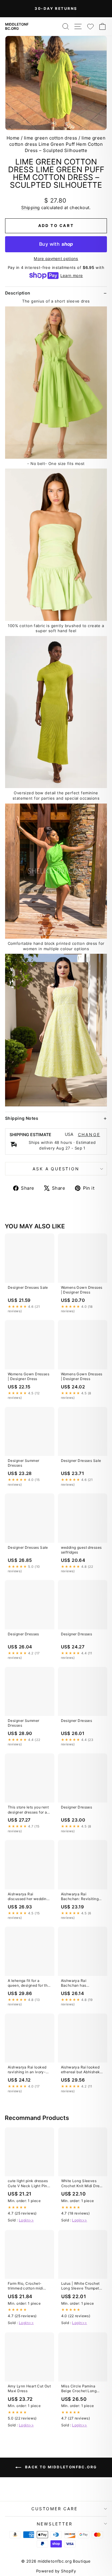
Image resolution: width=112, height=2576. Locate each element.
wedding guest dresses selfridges (81, 1550)
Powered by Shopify (56, 2571)
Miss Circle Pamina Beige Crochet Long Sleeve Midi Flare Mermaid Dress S (79, 2389)
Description (18, 293)
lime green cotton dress (51, 138)
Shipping (30, 208)
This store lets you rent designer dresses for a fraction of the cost (28, 1810)
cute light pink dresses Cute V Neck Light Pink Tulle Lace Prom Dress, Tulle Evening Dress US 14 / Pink (29, 2184)
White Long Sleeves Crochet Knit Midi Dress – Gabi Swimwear (82, 2184)
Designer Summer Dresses (23, 1463)
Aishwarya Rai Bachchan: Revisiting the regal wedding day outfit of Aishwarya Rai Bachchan (81, 1897)
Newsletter (55, 2524)
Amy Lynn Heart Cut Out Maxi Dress (29, 2388)
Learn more (72, 275)
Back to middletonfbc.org (60, 2467)
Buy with (56, 244)
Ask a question (56, 1169)
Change (89, 1135)
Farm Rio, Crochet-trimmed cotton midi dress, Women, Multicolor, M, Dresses (27, 2286)
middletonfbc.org (17, 26)
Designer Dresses (23, 1634)
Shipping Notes (22, 1118)
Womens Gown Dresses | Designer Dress (82, 1290)
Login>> (26, 2220)
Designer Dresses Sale (28, 1287)
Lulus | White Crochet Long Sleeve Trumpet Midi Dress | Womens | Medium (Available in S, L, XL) (82, 2286)
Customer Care (54, 2509)
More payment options (56, 259)
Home (13, 138)
